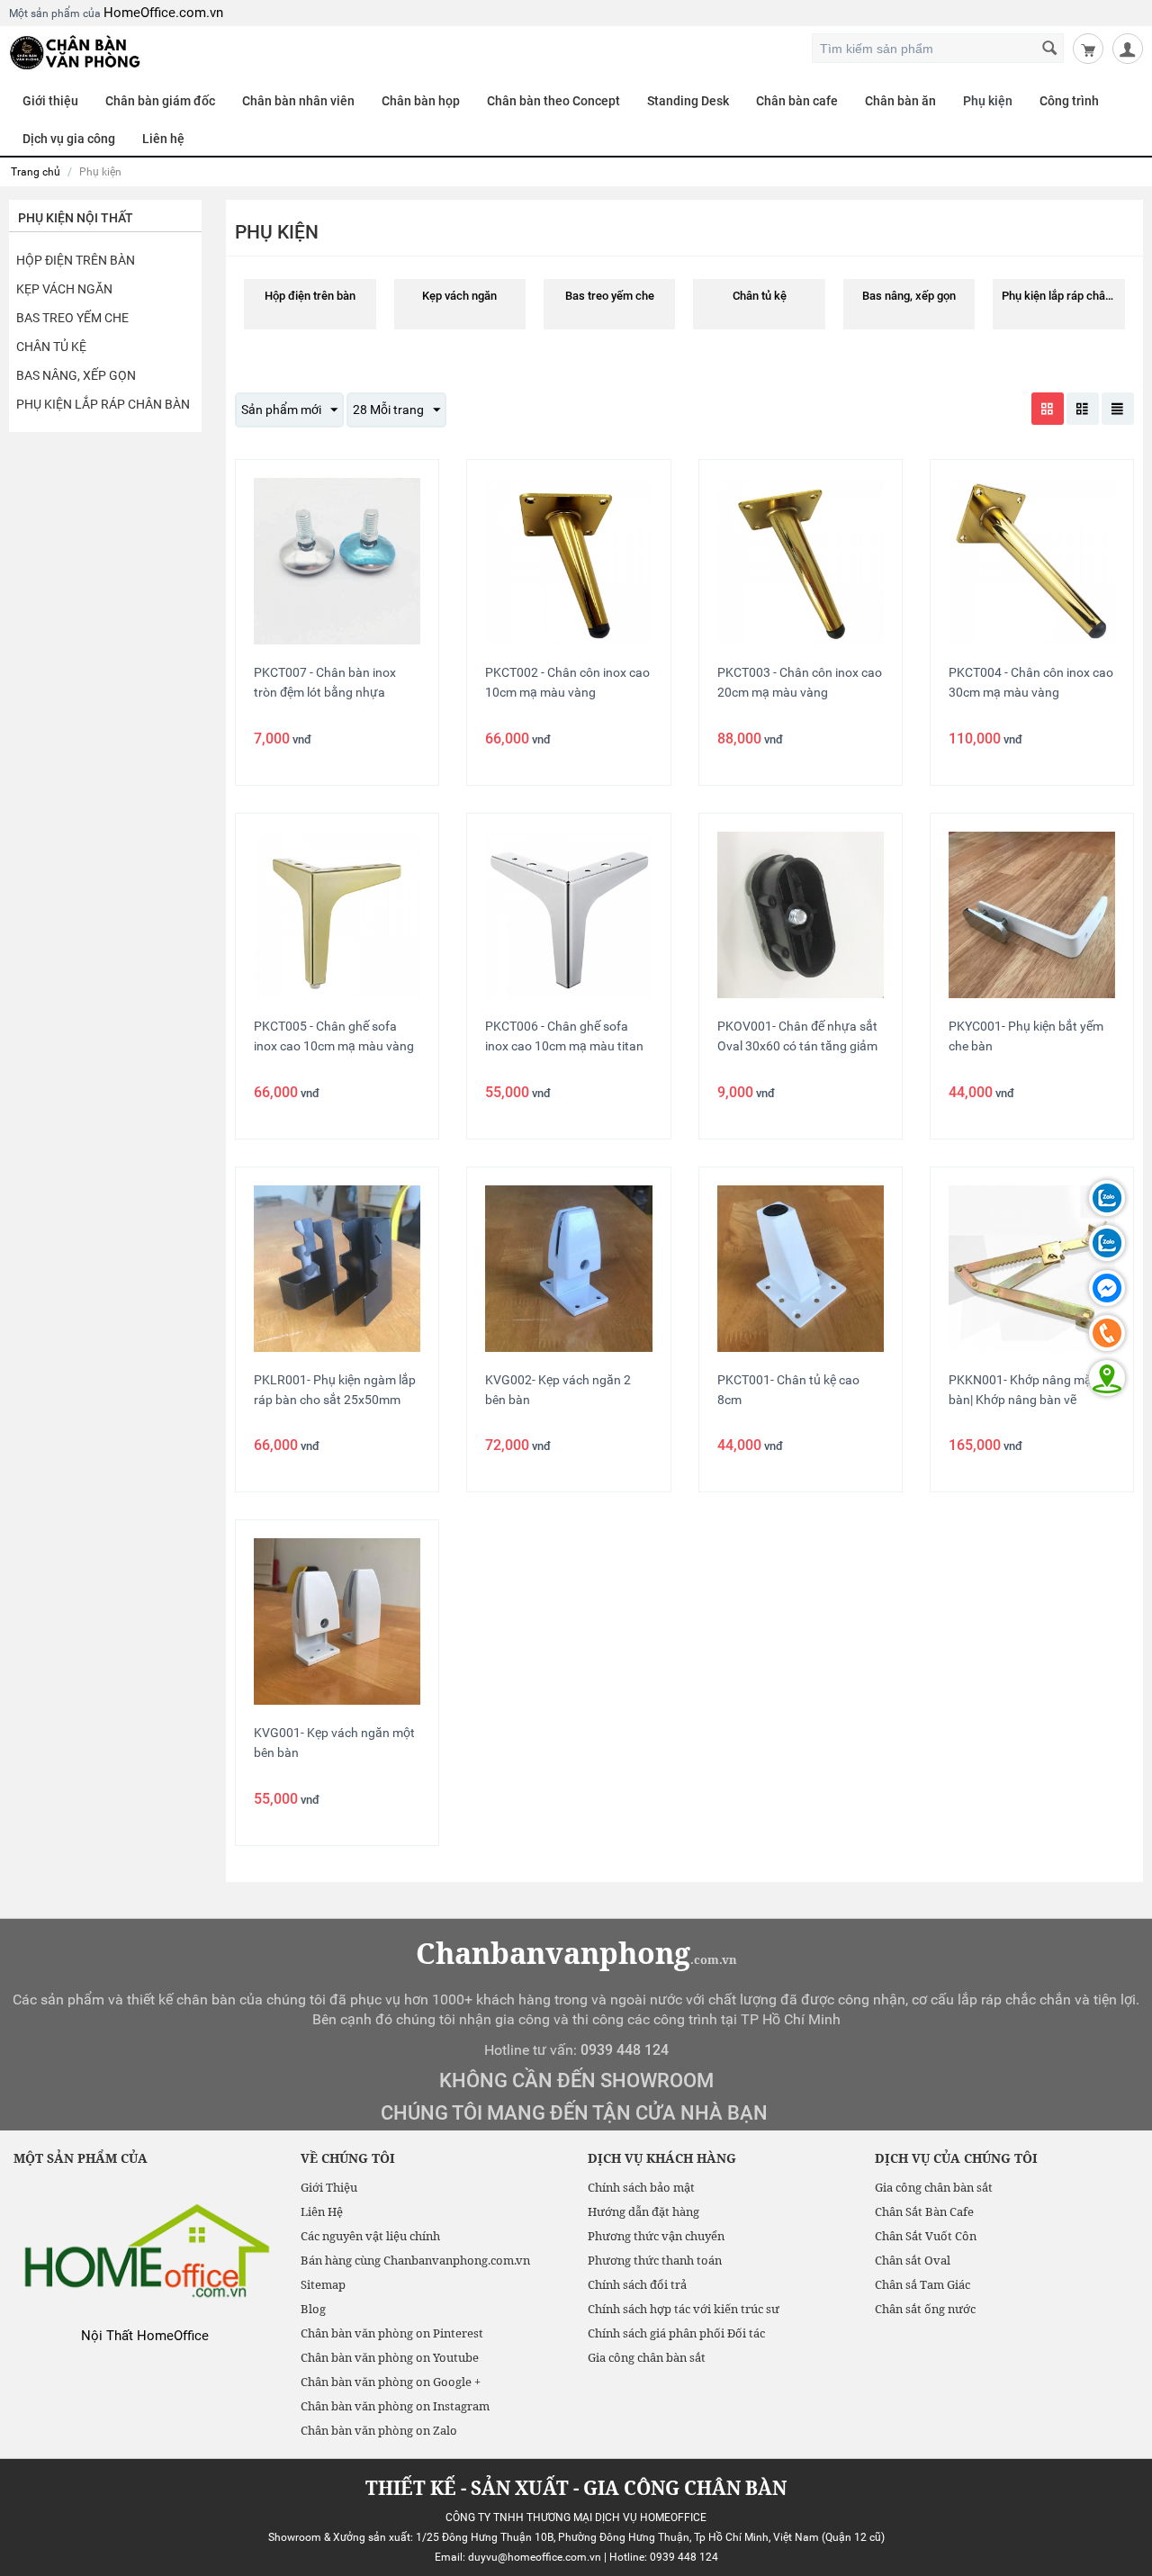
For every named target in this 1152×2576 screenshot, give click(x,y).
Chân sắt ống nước (925, 2309)
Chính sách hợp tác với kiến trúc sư (684, 2309)
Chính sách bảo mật (641, 2187)
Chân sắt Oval (913, 2260)
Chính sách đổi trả (637, 2284)
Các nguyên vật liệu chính (370, 2236)
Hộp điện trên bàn (76, 260)
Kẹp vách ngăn (64, 289)
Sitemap (323, 2284)
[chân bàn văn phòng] (76, 51)
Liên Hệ (322, 2211)
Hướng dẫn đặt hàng (643, 2211)
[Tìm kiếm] (1050, 50)
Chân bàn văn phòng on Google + (391, 2382)
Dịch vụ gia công (69, 139)
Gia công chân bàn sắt (647, 2357)
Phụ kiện (988, 101)
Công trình (1069, 101)
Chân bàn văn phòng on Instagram (395, 2406)
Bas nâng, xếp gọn (76, 375)
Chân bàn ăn (900, 101)
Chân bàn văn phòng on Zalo (379, 2430)
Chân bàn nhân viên (298, 101)
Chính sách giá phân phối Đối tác (676, 2333)
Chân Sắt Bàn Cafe (924, 2211)
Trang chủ (36, 172)
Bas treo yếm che (72, 318)
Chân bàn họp (421, 101)
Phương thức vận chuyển (656, 2236)
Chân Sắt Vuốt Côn (926, 2236)
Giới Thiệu (329, 2187)
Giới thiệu (50, 101)
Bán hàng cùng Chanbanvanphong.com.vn (415, 2260)
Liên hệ (163, 139)
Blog (313, 2309)
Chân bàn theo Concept (553, 101)
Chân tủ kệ (51, 347)
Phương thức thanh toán (655, 2260)
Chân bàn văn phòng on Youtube (390, 2357)
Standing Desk (688, 101)
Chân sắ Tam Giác (922, 2284)
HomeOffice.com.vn (163, 13)
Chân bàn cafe (797, 101)
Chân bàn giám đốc (160, 101)
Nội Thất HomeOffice (145, 2336)
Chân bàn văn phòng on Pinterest (392, 2333)
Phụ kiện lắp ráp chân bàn (103, 404)
